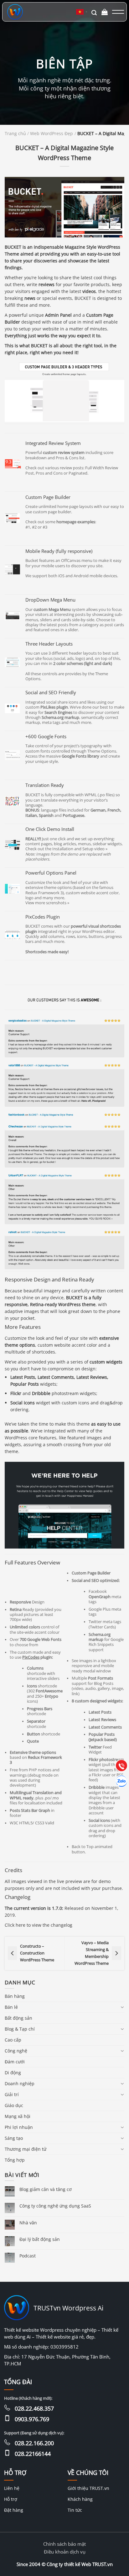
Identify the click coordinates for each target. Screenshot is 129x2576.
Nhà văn (28, 2223)
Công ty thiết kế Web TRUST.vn (80, 2564)
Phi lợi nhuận (19, 2127)
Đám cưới (15, 2062)
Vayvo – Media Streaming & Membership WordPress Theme (92, 1953)
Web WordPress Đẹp (52, 134)
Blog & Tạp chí (20, 2029)
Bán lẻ (11, 2007)
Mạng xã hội (18, 2116)
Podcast (28, 2256)
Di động (13, 2073)
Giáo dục (14, 2105)
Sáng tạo (14, 2138)
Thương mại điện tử (26, 2149)
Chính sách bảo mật (64, 2544)
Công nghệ (16, 2051)
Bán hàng (15, 1996)
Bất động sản (18, 2018)
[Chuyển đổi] (122, 2007)
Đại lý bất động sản (40, 2239)
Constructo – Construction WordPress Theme (37, 1953)
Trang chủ (15, 134)
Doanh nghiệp (20, 2083)
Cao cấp (13, 2040)
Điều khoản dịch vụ (65, 2552)
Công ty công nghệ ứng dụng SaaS (55, 2206)
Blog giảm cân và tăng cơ (46, 2189)
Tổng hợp (15, 2160)
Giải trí (12, 2094)
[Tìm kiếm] (94, 12)
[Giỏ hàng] (105, 12)
